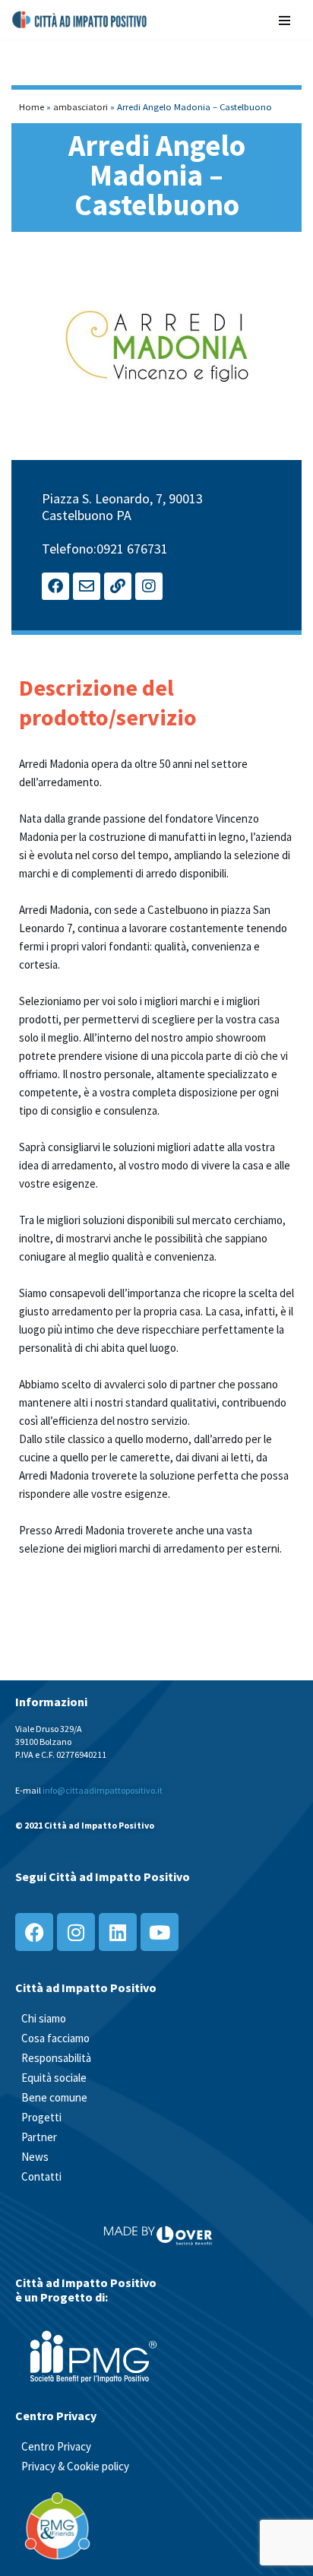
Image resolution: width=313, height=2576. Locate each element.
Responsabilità (56, 2058)
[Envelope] (87, 586)
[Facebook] (55, 586)
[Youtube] (160, 1932)
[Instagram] (149, 586)
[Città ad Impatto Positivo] (80, 20)
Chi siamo (44, 2018)
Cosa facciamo (55, 2038)
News (35, 2157)
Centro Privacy (56, 2446)
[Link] (118, 586)
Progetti (41, 2117)
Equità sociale (54, 2078)
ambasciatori (81, 106)
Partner (39, 2137)
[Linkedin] (118, 1932)
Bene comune (54, 2097)
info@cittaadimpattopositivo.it (103, 1790)
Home (32, 106)
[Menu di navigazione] (285, 19)
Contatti (41, 2176)
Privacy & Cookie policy (75, 2466)
